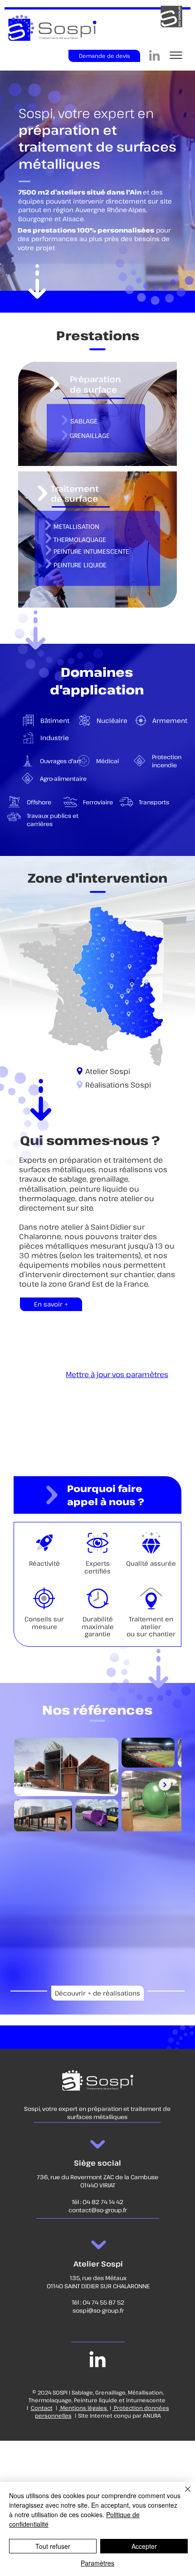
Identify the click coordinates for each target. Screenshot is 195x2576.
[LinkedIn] (154, 56)
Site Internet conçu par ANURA (119, 2415)
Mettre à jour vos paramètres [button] (117, 1374)
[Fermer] (182, 2495)
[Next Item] (165, 1785)
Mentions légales (84, 2408)
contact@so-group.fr (98, 2210)
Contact (42, 2408)
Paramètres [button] (97, 2563)
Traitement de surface (75, 493)
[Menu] (176, 55)
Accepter (144, 2546)
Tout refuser (53, 2546)
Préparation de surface (95, 384)
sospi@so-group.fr (98, 2310)
